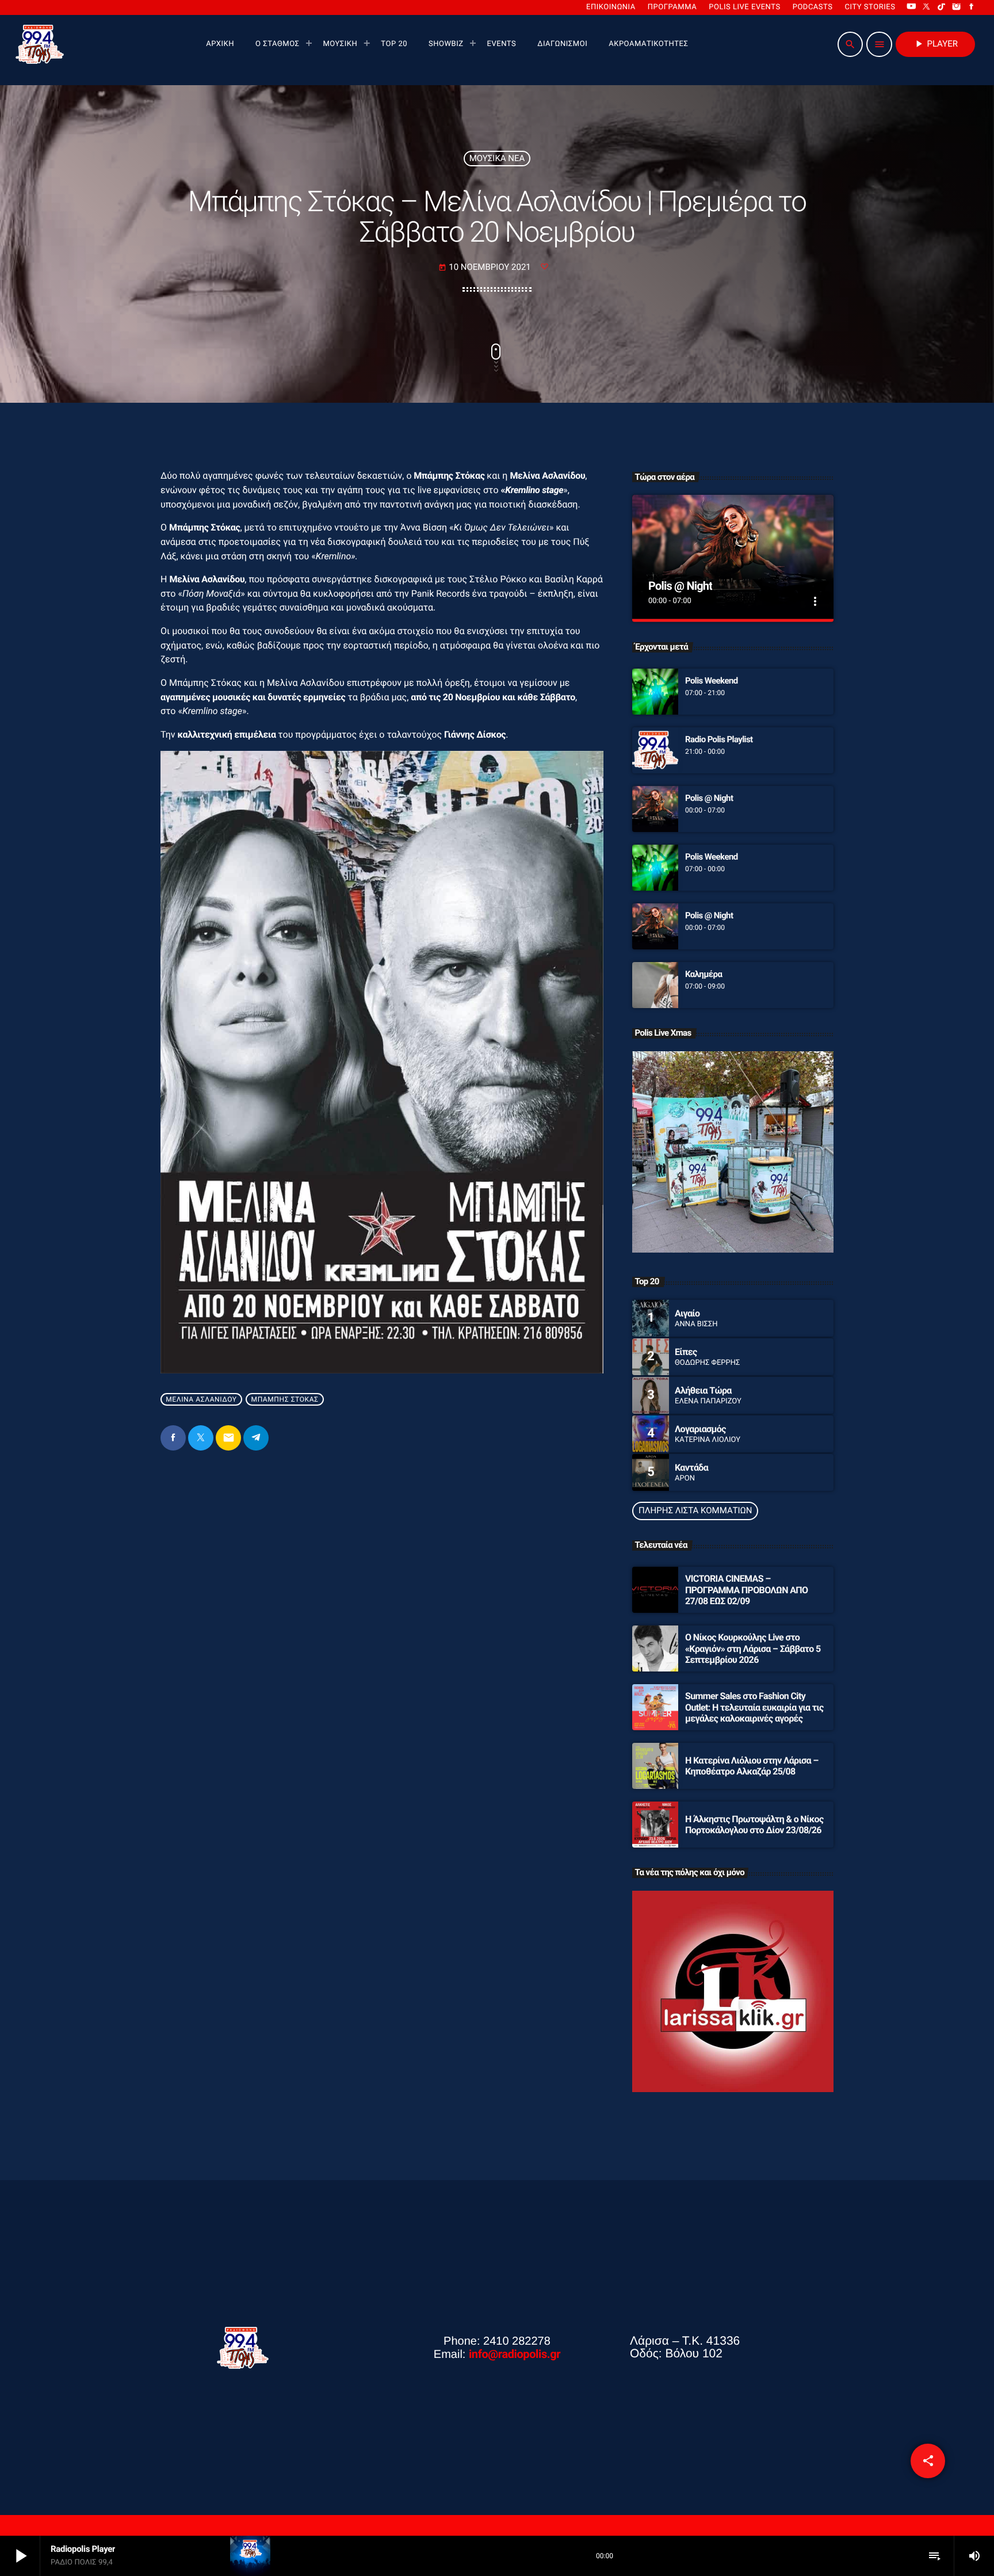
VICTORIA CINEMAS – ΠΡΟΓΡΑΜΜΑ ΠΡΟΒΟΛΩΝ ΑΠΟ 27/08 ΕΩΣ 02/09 (746, 1590)
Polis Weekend (712, 681)
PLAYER (935, 44)
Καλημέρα (704, 974)
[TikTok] (942, 7)
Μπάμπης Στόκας (285, 1399)
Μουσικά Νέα (497, 158)
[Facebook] (972, 7)
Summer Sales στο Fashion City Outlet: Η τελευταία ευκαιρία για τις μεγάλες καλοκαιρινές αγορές (754, 1707)
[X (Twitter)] (927, 7)
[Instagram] (957, 7)
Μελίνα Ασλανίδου (201, 1399)
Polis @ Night (680, 586)
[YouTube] (911, 7)
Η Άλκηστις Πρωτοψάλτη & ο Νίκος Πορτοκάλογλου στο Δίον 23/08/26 (754, 1825)
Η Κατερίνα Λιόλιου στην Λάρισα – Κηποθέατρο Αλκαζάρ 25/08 (752, 1766)
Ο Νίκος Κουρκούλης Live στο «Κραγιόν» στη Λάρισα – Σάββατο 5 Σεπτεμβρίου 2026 (753, 1648)
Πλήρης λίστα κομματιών (695, 1510)
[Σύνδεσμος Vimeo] (40, 44)
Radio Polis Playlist (719, 739)
